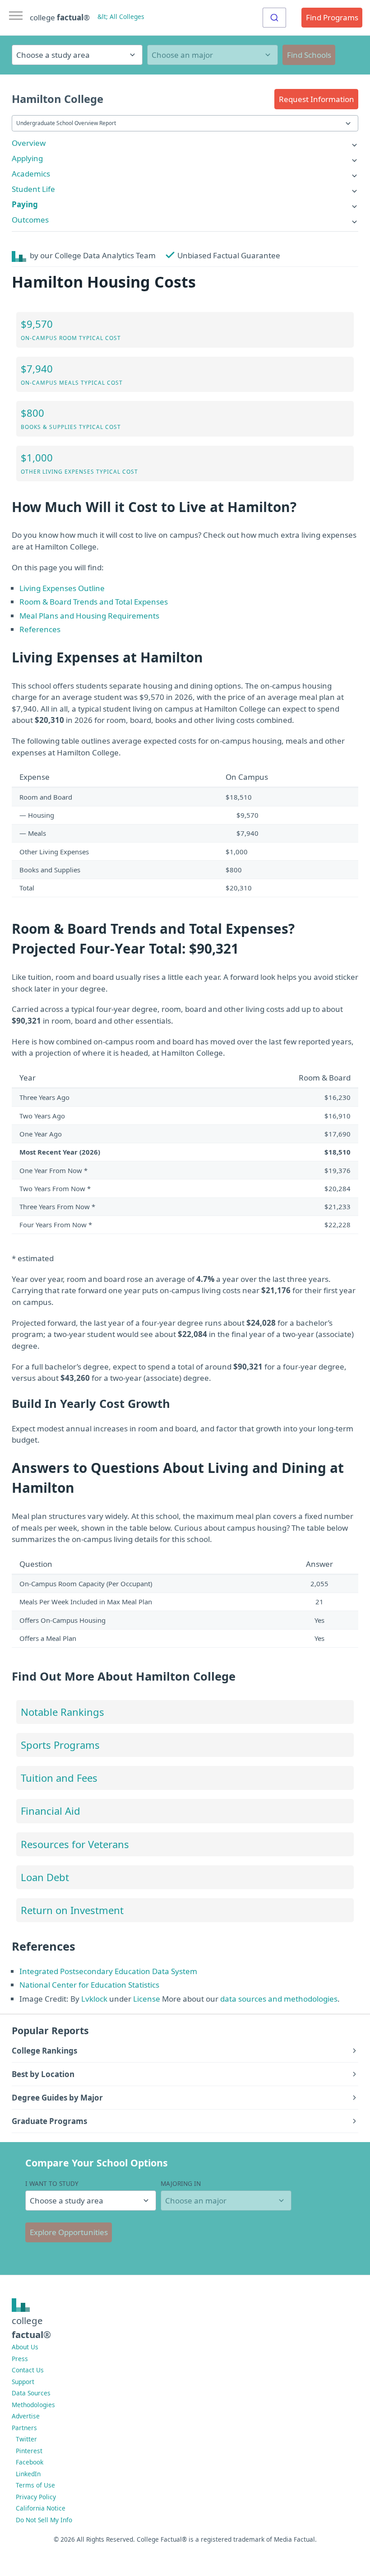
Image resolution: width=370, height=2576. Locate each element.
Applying (27, 158)
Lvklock (94, 1999)
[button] (316, 99)
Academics (31, 174)
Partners (24, 2428)
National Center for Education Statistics (89, 1985)
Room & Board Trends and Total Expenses (94, 602)
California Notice (41, 2508)
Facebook (30, 2462)
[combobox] (274, 18)
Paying (25, 204)
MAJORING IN (181, 2183)
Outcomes (30, 220)
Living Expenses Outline (62, 588)
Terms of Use (35, 2485)
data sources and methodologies (279, 1999)
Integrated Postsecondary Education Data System (108, 1971)
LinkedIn (28, 2474)
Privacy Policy (36, 2497)
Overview (29, 143)
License (147, 1999)
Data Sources (31, 2393)
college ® (60, 17)
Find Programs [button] (332, 17)
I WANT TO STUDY (52, 2183)
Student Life (33, 189)
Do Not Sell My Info (44, 2520)
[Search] (274, 18)
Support (23, 2382)
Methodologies (33, 2405)
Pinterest (29, 2451)
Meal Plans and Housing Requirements (89, 616)
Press (20, 2359)
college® (31, 2327)
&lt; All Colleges (121, 16)
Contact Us (28, 2370)
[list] (185, 143)
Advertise (26, 2416)
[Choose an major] (213, 55)
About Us (25, 2347)
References (40, 629)
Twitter (26, 2439)
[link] (185, 143)
